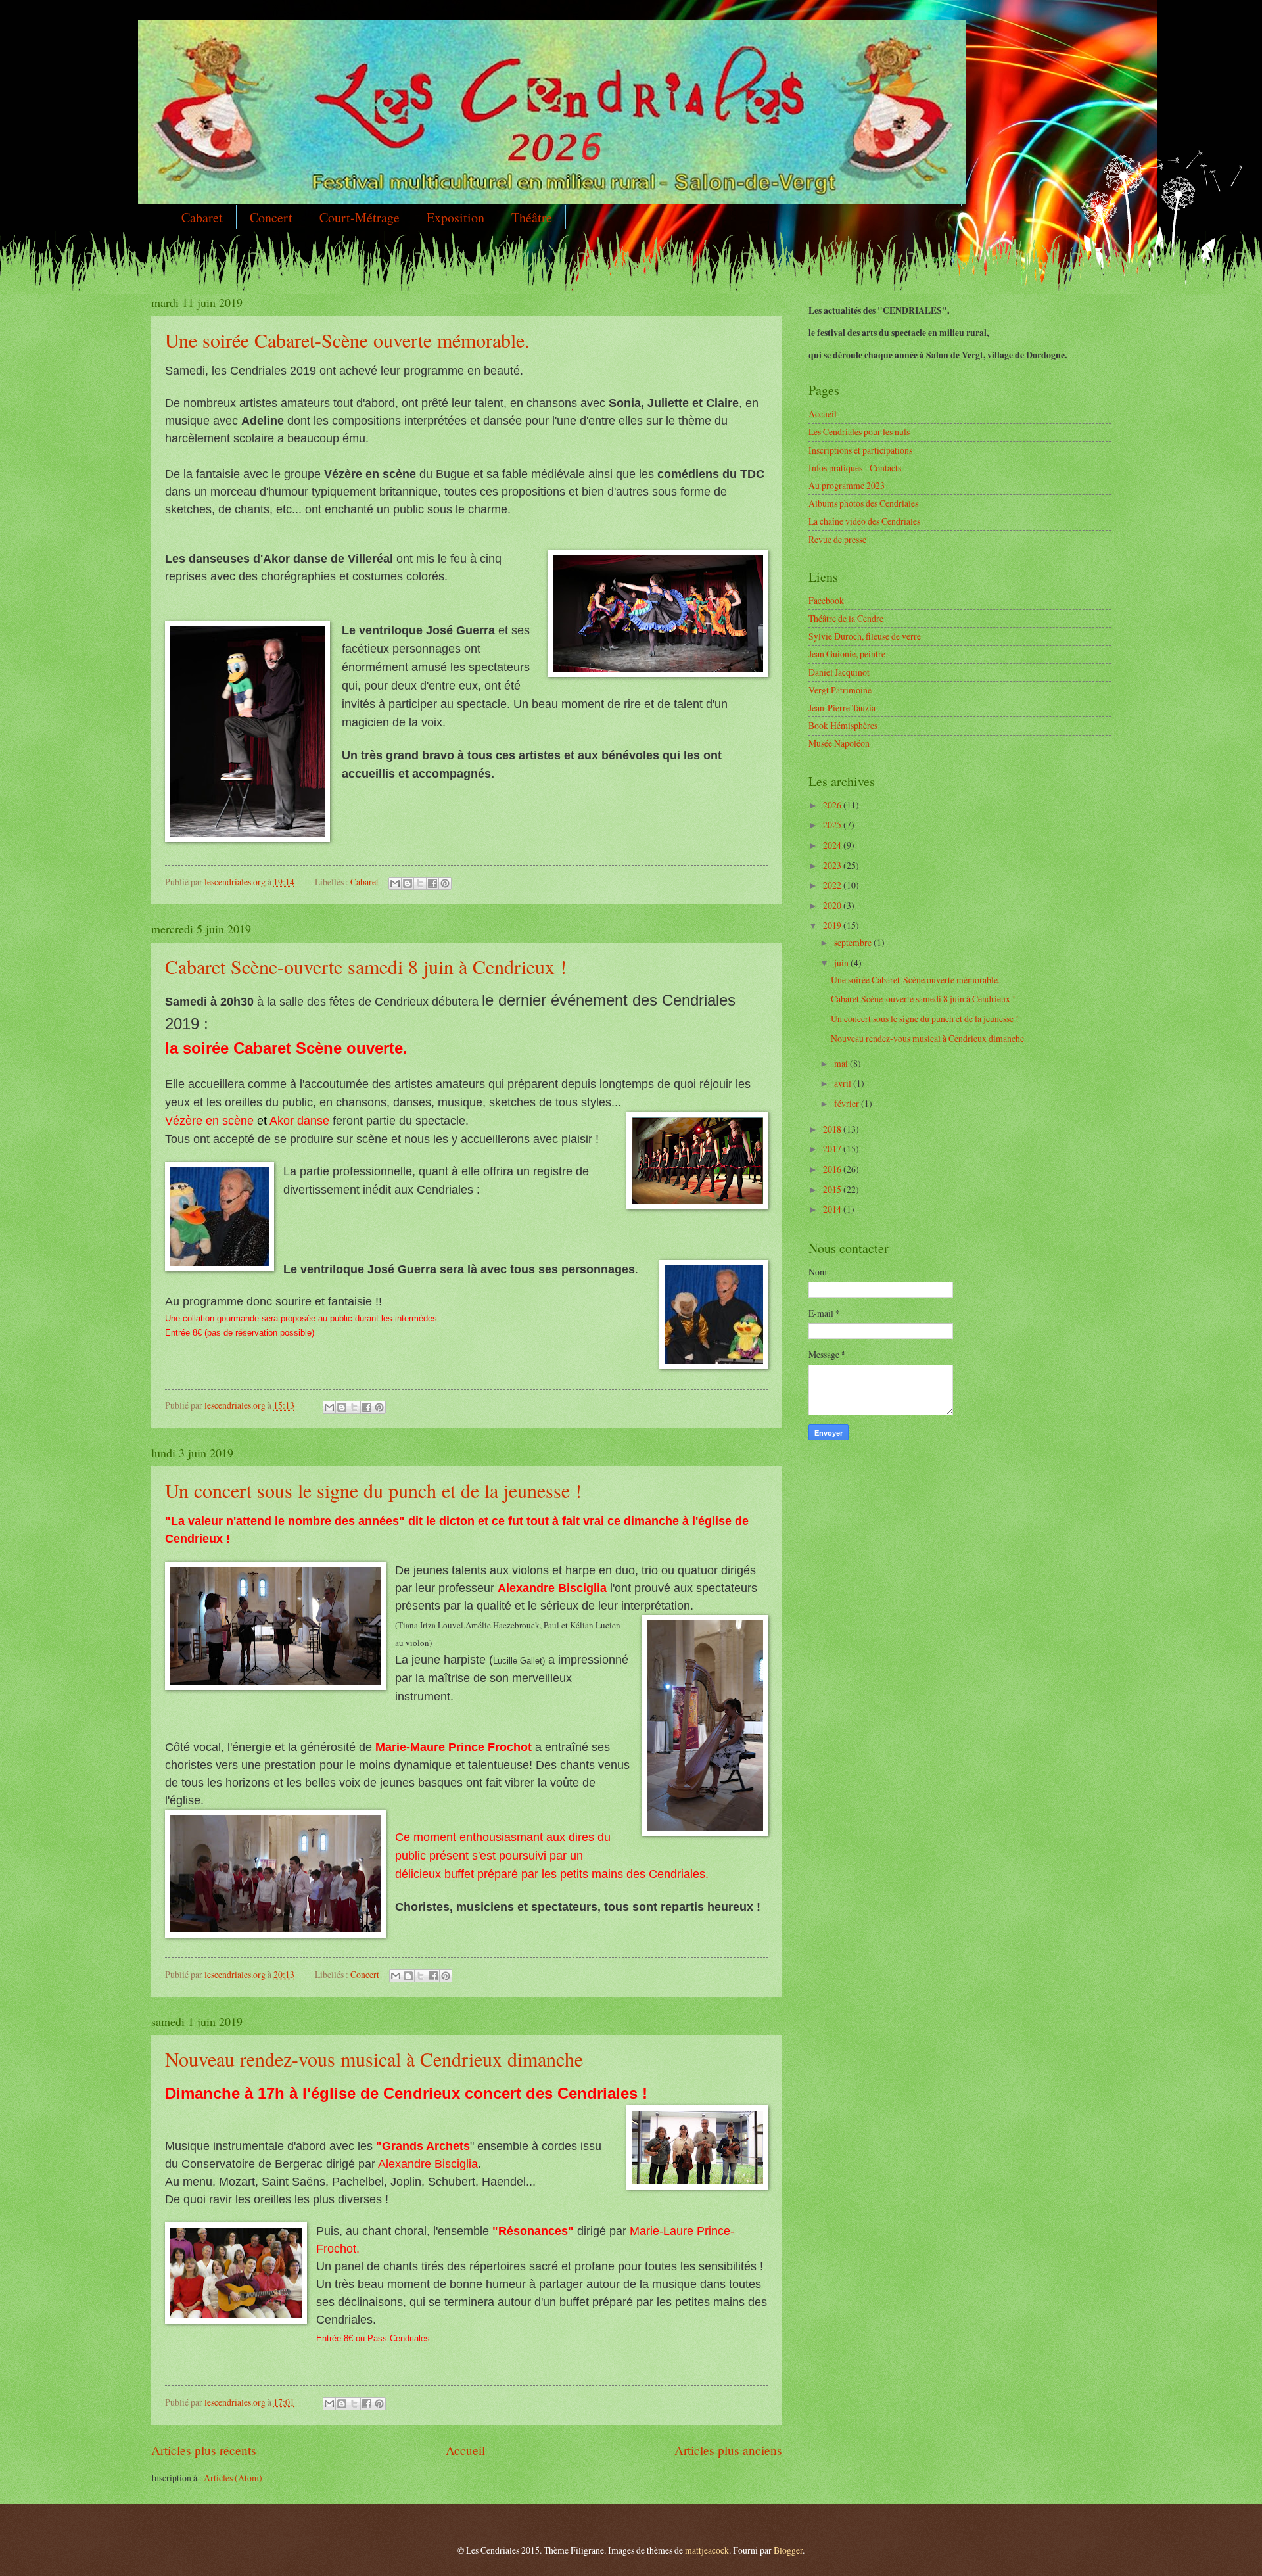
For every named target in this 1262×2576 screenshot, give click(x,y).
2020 (833, 905)
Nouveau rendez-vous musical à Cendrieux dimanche (374, 2059)
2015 (833, 1189)
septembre (854, 942)
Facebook (826, 600)
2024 (833, 845)
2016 (833, 1169)
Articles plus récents (204, 2450)
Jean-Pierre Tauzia (842, 708)
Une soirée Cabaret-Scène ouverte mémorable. (347, 340)
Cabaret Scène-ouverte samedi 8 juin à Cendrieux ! (366, 966)
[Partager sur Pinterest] (445, 883)
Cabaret (202, 217)
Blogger (788, 2550)
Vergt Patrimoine (840, 690)
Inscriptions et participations (860, 450)
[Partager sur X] (420, 883)
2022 (833, 885)
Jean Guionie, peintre (847, 654)
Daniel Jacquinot (839, 672)
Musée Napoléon (839, 743)
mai (842, 1063)
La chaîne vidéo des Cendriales (864, 521)
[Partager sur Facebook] (432, 883)
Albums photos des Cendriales (863, 503)
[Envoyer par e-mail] (395, 883)
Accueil (465, 2450)
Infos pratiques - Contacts (855, 468)
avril (844, 1083)
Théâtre (532, 217)
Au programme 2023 (847, 485)
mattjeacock (707, 2550)
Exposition (456, 217)
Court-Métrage (360, 217)
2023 (833, 865)
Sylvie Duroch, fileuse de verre (865, 636)
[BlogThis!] (408, 883)
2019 (833, 925)
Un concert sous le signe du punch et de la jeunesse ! (373, 1490)
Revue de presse (837, 539)
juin (842, 963)
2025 (833, 825)
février (848, 1103)
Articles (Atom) (233, 2478)
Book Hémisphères (843, 725)
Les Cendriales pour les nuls (859, 432)
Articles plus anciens (728, 2450)
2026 (833, 805)
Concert (271, 217)
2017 (833, 1149)
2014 (833, 1209)
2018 (833, 1129)
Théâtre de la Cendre (846, 618)
